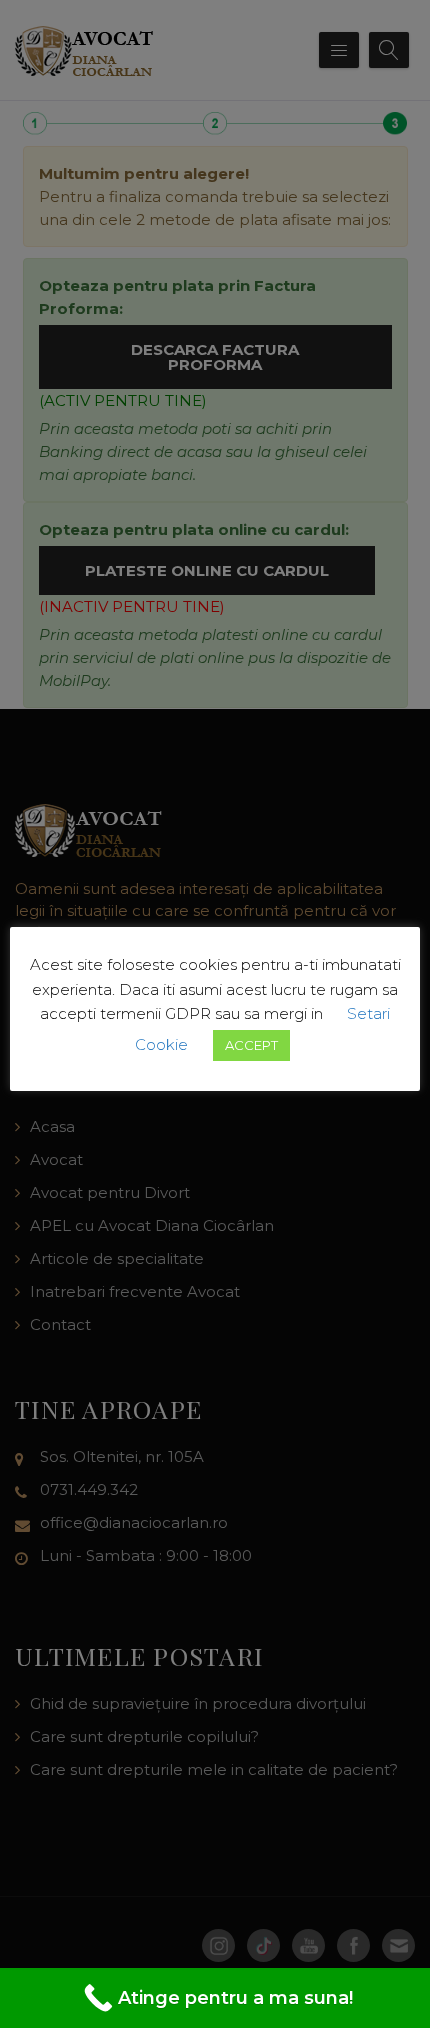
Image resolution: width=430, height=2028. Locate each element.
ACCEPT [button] (251, 1045)
